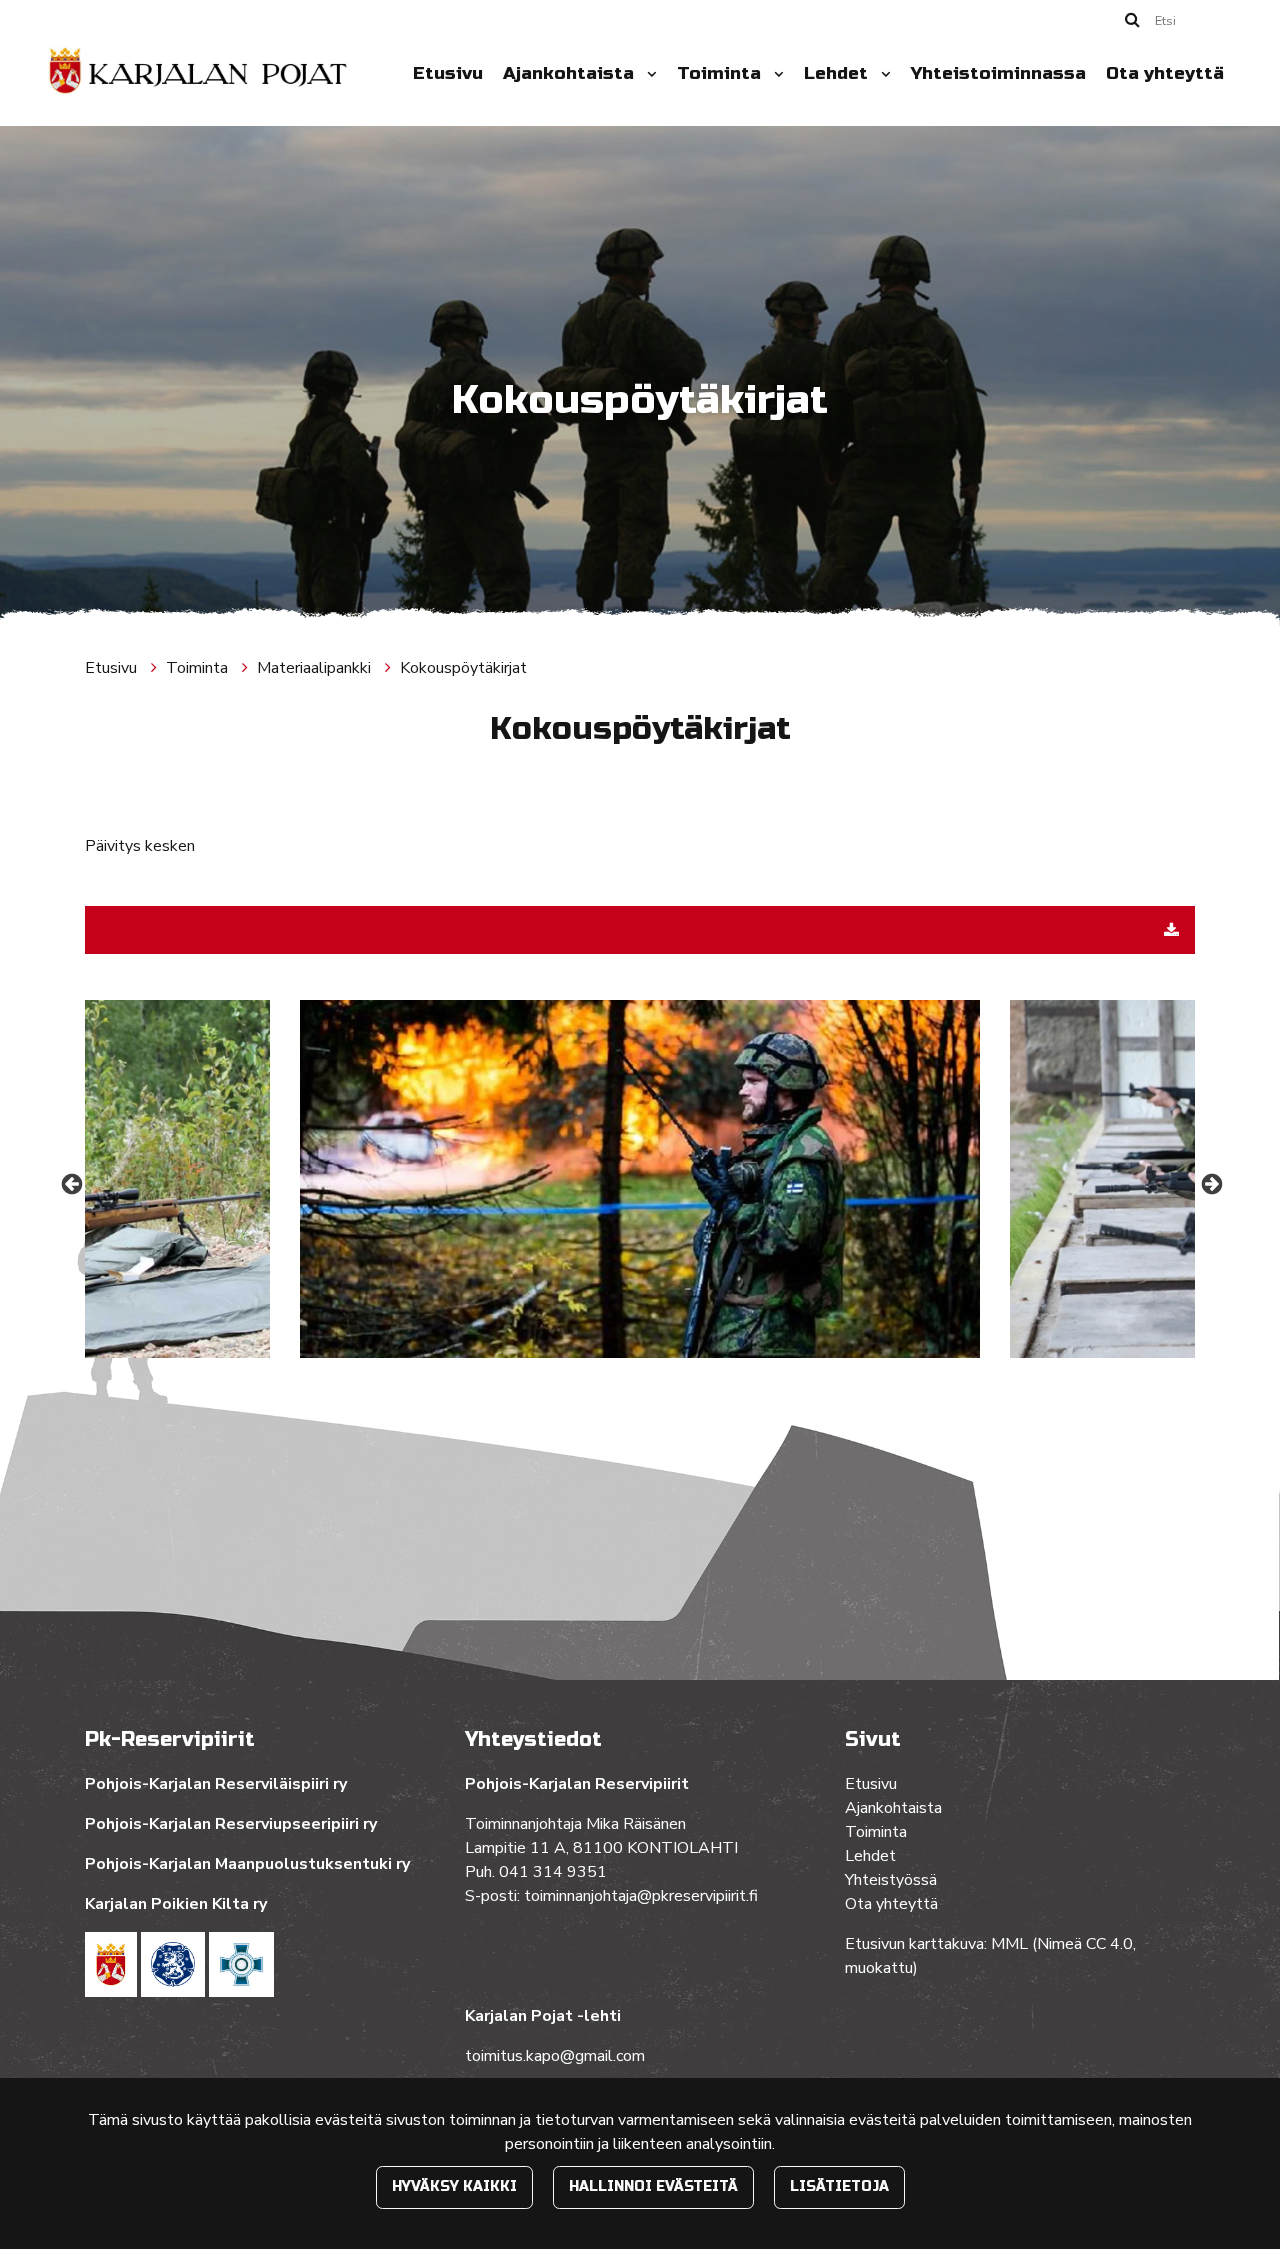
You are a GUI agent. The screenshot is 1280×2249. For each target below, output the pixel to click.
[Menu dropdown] (648, 74)
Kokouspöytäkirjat (463, 668)
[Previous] (70, 1183)
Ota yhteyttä (1165, 73)
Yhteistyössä (891, 1880)
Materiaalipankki (316, 668)
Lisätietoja (839, 2186)
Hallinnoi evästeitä (653, 2186)
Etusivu (448, 73)
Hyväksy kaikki (454, 2186)
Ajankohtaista (571, 73)
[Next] (1210, 1183)
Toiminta (721, 73)
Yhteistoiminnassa (998, 73)
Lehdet (838, 73)
